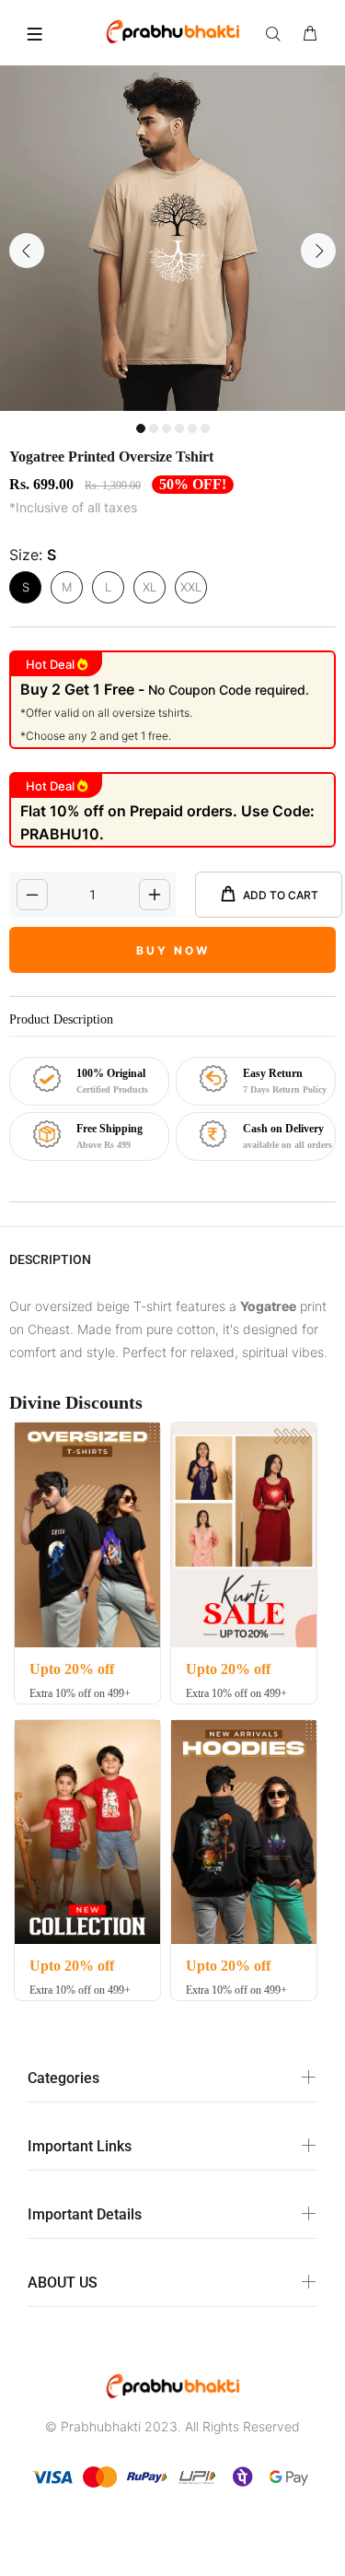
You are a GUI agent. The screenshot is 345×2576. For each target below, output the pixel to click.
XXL (191, 587)
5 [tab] (192, 428)
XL (149, 587)
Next (318, 251)
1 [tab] (141, 428)
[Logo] (173, 30)
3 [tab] (167, 428)
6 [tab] (205, 428)
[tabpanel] (172, 238)
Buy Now (173, 950)
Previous (27, 251)
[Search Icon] (277, 34)
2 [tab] (154, 428)
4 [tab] (179, 428)
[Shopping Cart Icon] (310, 34)
